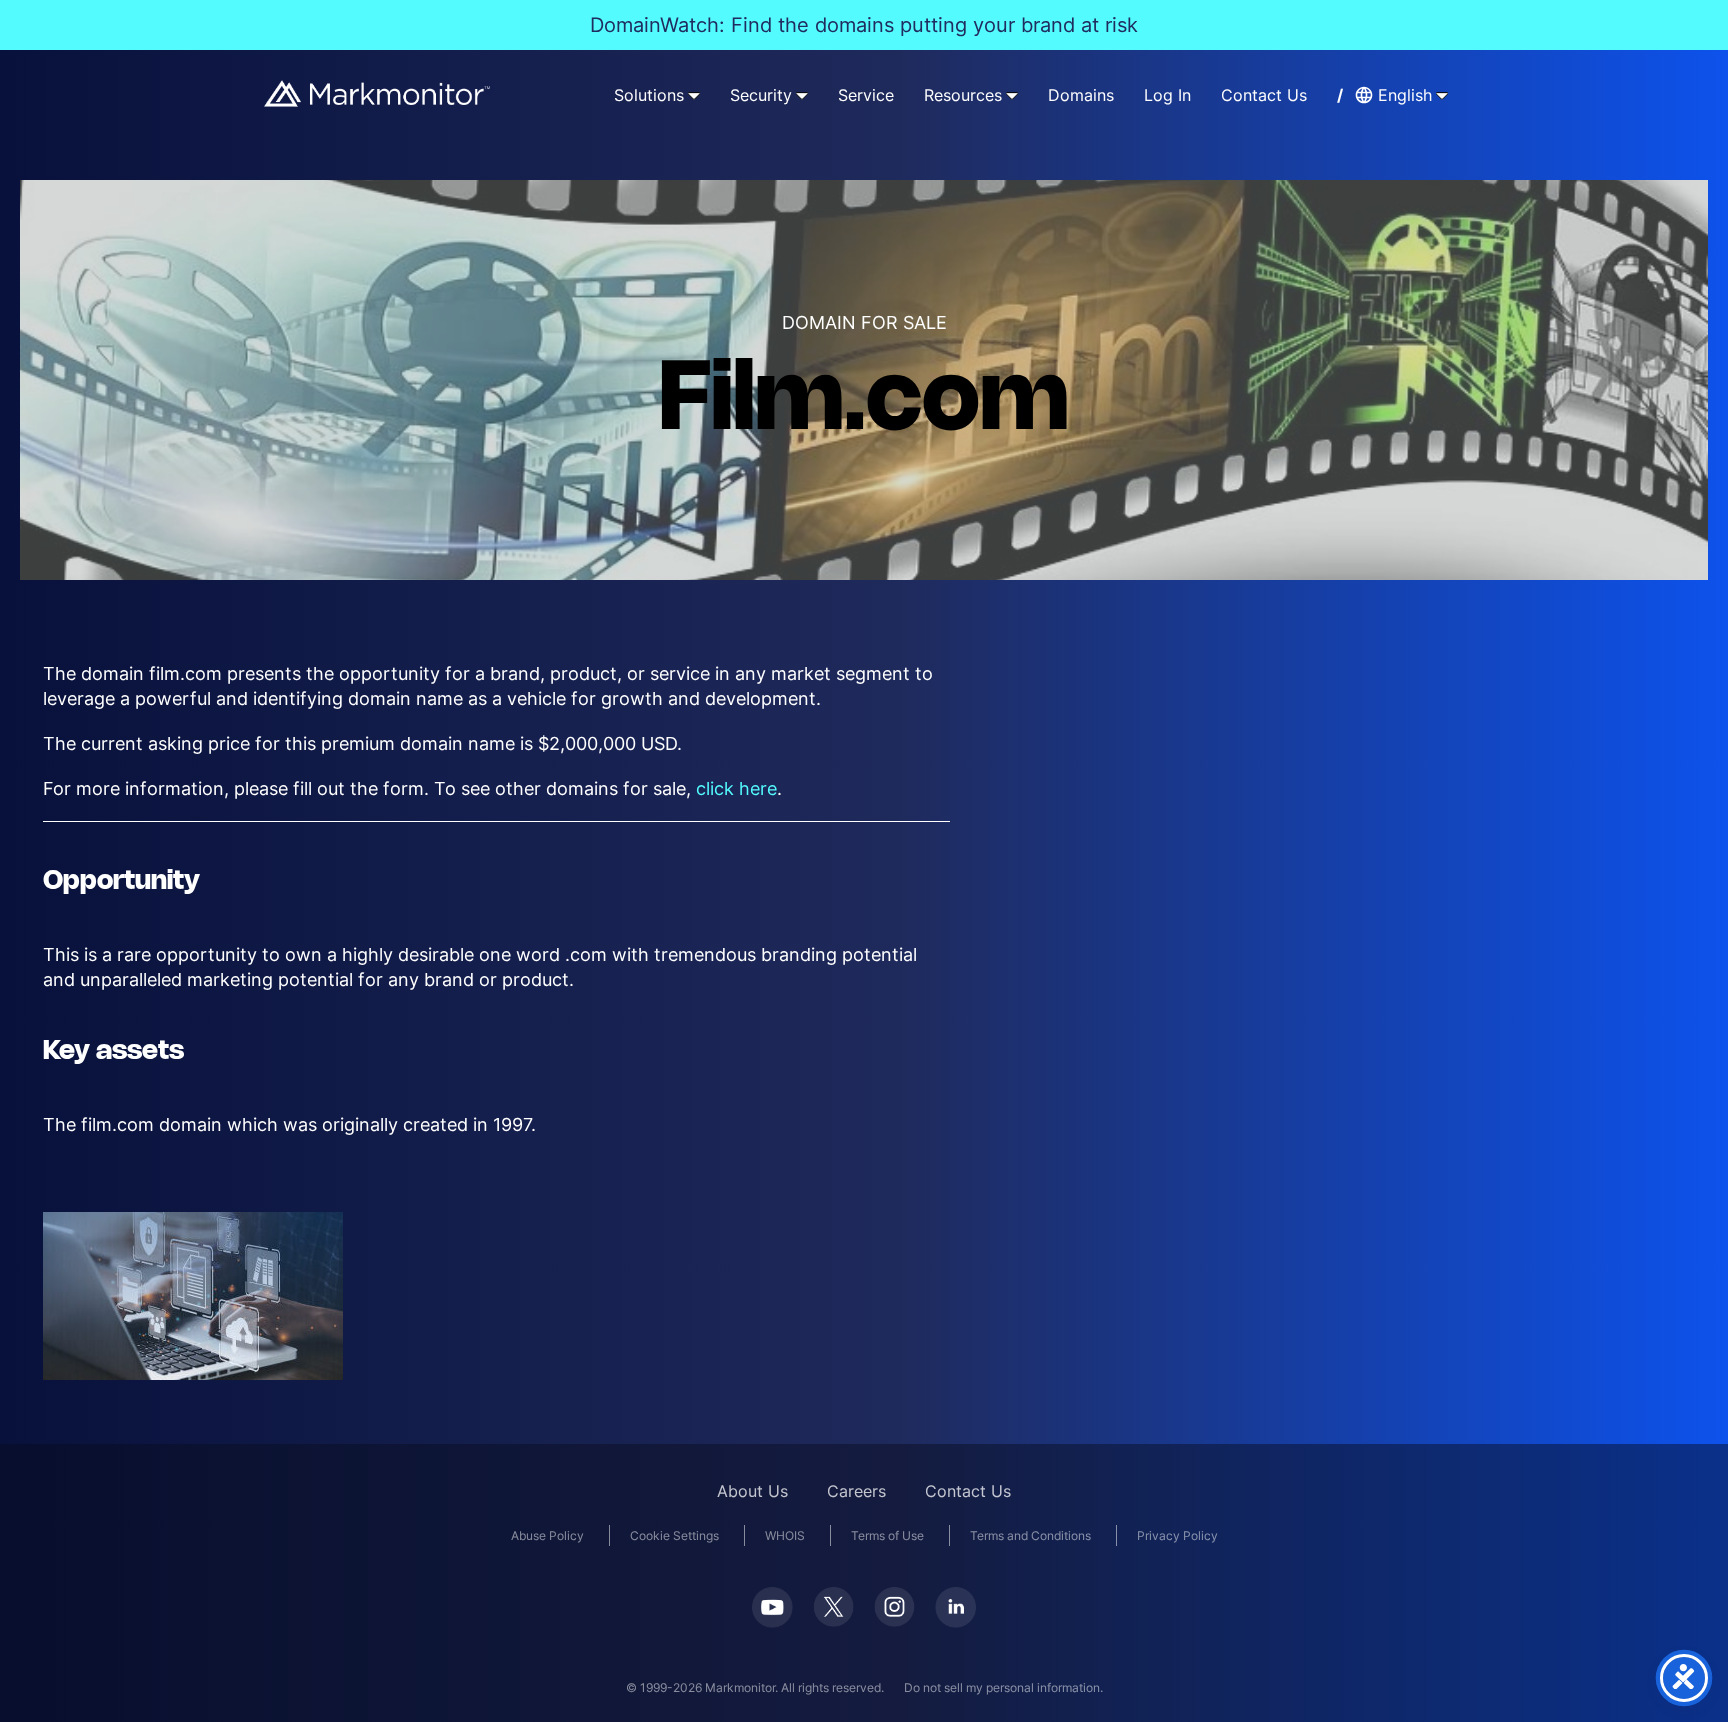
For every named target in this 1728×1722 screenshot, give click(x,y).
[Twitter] (833, 1607)
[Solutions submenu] (694, 95)
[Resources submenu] (1012, 95)
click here (736, 788)
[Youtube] (772, 1607)
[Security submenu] (802, 95)
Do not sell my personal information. (1003, 1687)
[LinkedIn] (955, 1607)
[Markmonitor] (378, 93)
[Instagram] (894, 1607)
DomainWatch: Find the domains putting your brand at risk (864, 25)
